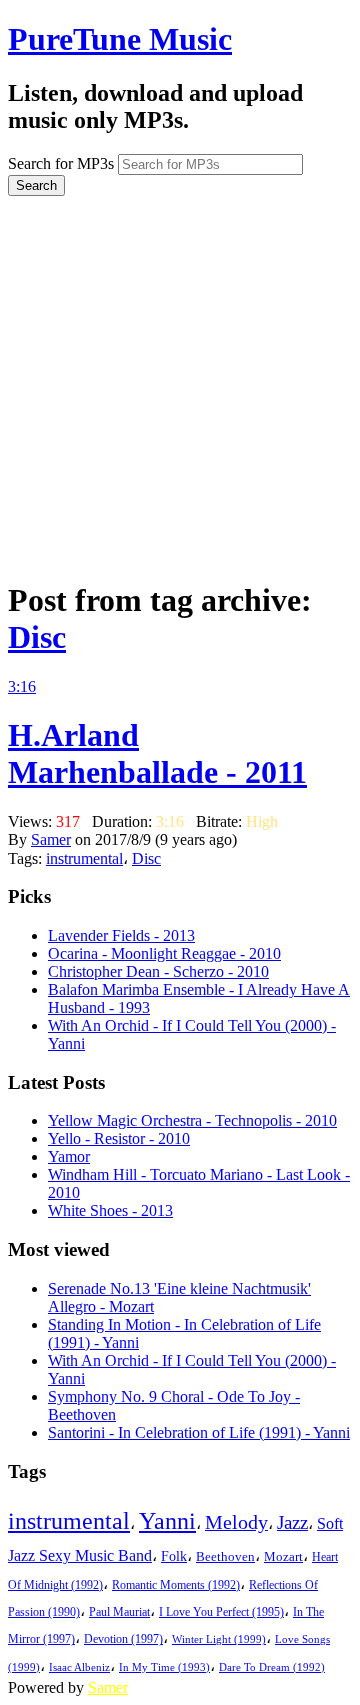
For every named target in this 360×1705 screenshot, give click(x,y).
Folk (174, 1556)
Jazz (292, 1522)
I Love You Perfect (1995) (221, 1612)
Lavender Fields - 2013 (121, 935)
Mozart (283, 1557)
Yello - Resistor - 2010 (119, 1138)
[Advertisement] (180, 381)
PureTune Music (120, 39)
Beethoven (225, 1556)
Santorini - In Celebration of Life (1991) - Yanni (199, 1432)
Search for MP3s (61, 163)
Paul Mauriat (119, 1612)
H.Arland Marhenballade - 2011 (157, 753)
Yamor (69, 1156)
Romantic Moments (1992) (176, 1585)
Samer (51, 839)
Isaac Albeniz (79, 1667)
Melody (236, 1522)
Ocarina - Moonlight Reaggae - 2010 (164, 953)
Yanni (167, 1521)
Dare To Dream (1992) (272, 1667)
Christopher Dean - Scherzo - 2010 (158, 971)
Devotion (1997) (123, 1639)
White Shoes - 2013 (110, 1210)
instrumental (84, 858)
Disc (37, 637)
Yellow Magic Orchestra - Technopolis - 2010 (192, 1120)
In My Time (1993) (164, 1667)
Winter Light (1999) (219, 1639)
